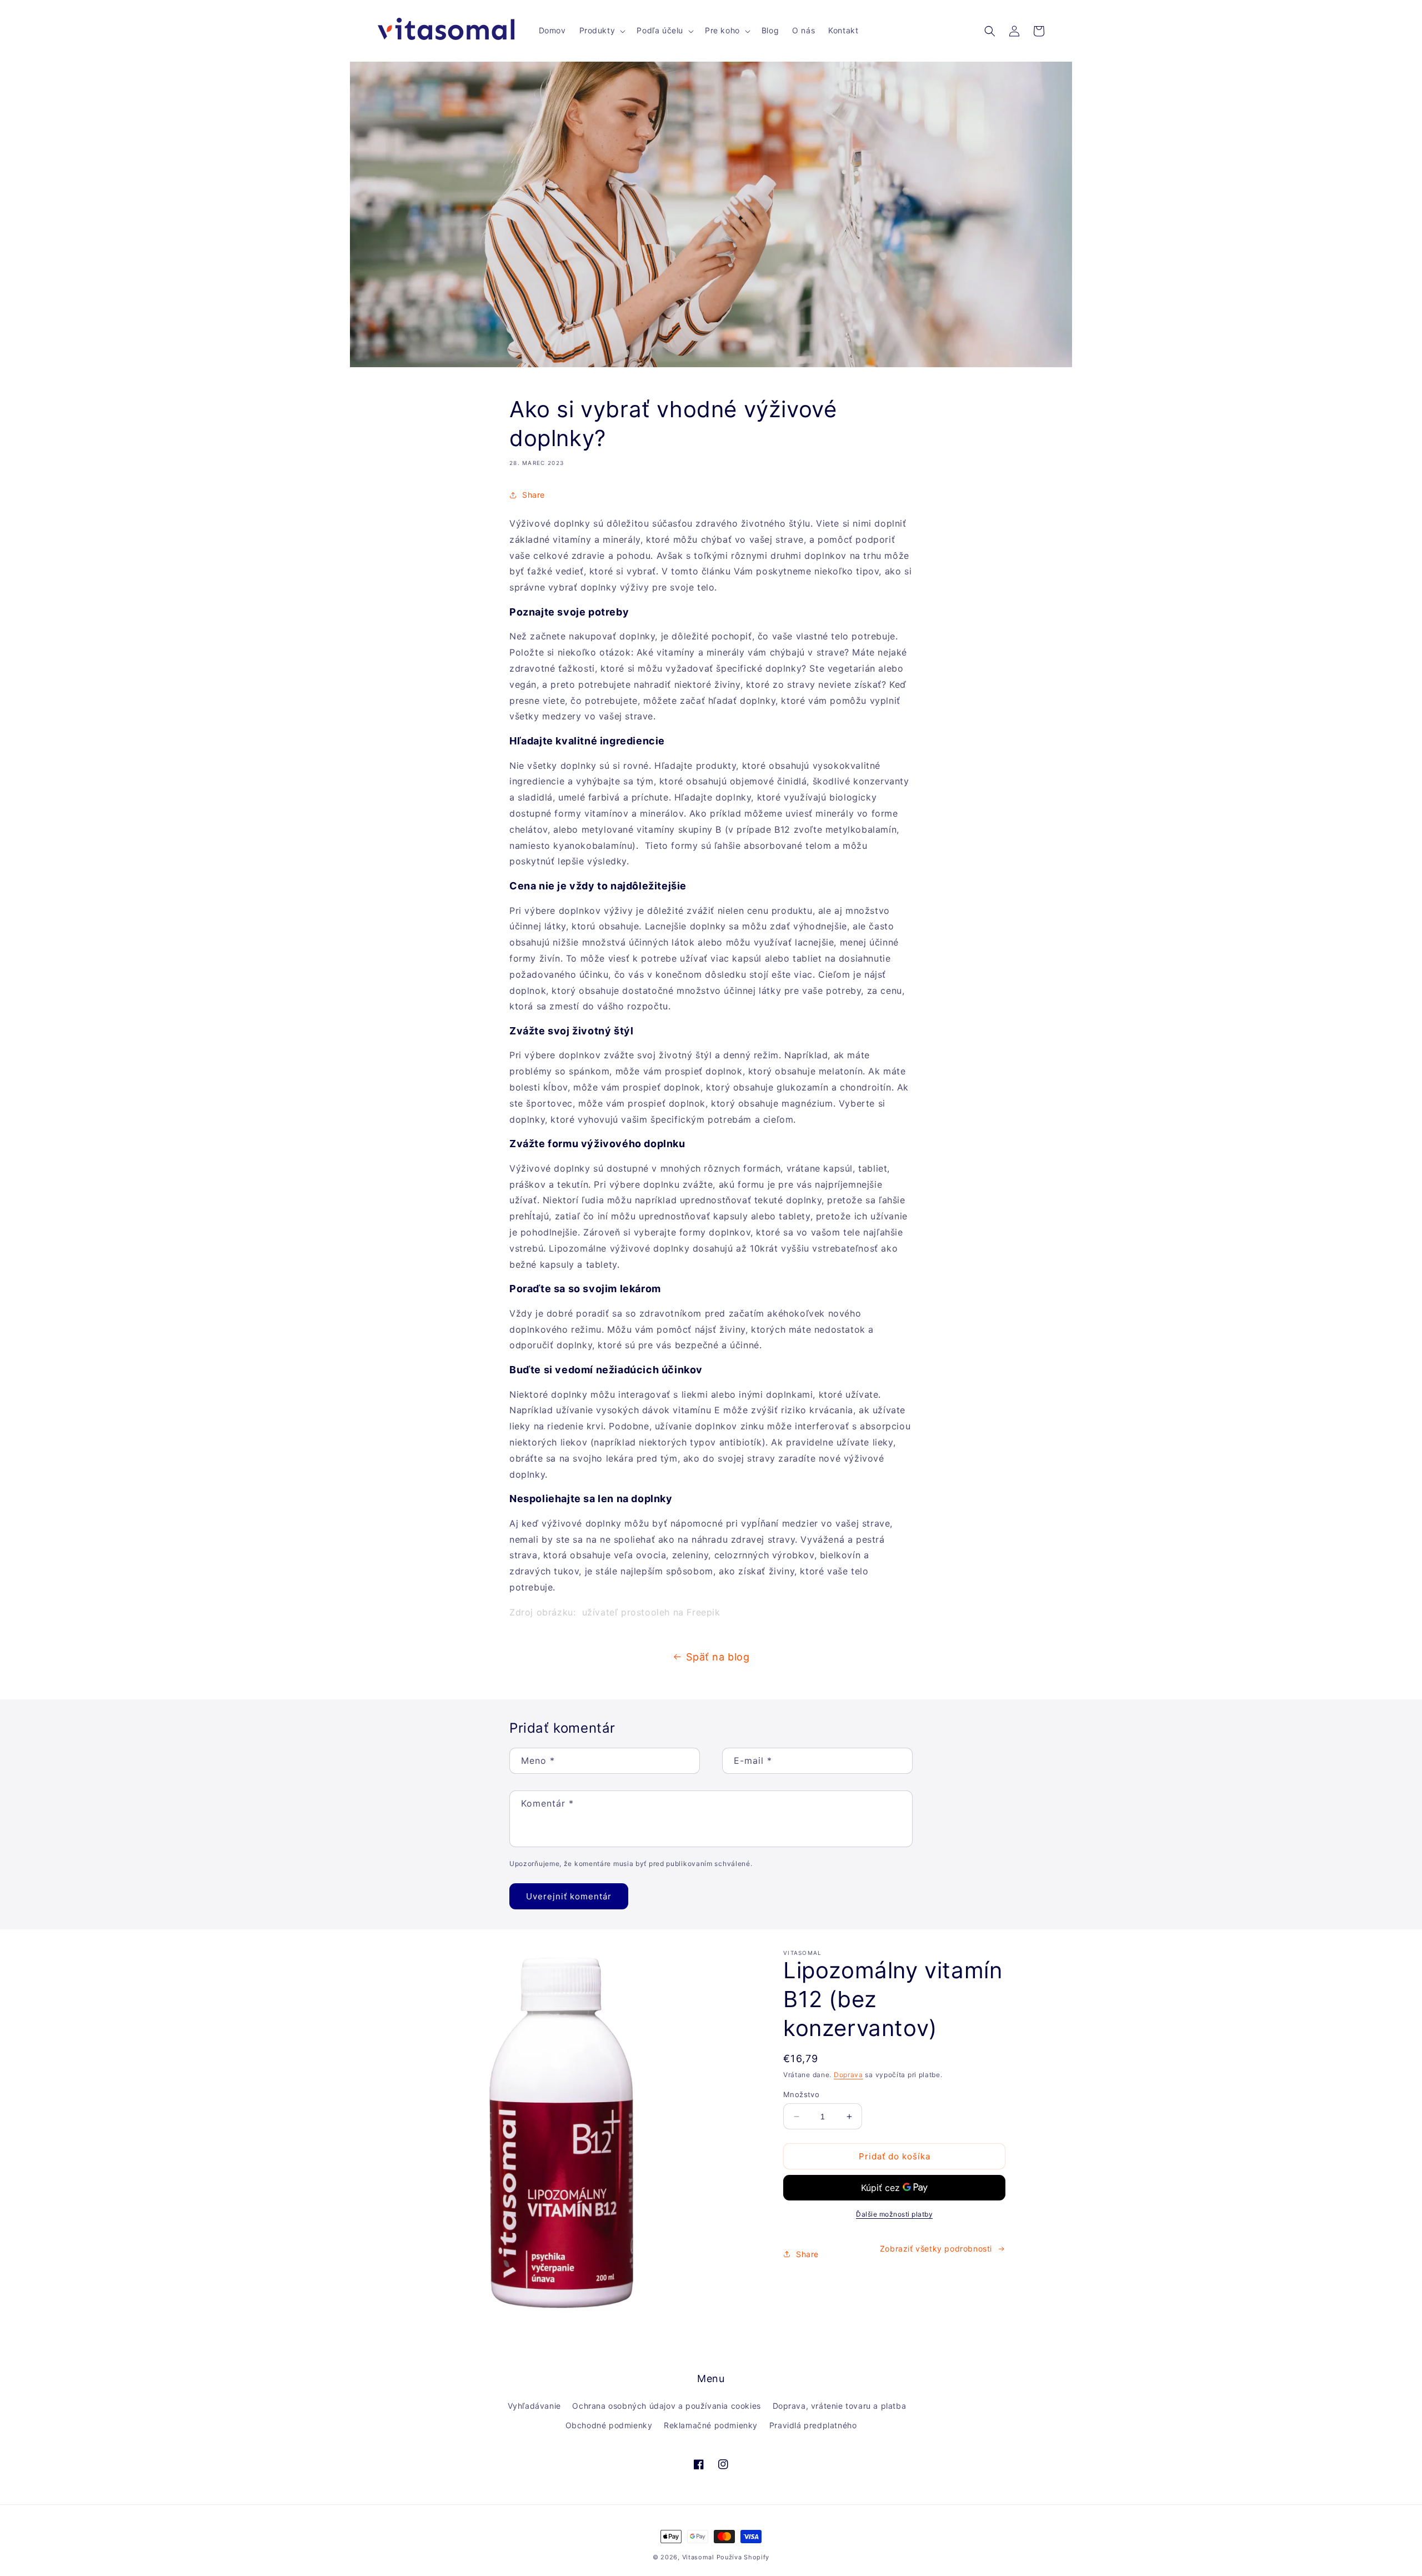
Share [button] (534, 495)
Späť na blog (718, 1657)
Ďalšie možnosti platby (894, 2214)
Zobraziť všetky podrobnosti (936, 2249)
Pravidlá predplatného (813, 2425)
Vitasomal (698, 2557)
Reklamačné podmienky (711, 2425)
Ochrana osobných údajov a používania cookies (666, 2406)
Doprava (848, 2075)
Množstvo (801, 2094)
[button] (602, 31)
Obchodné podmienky (609, 2425)
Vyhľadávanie (534, 2406)
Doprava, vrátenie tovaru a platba (840, 2406)
